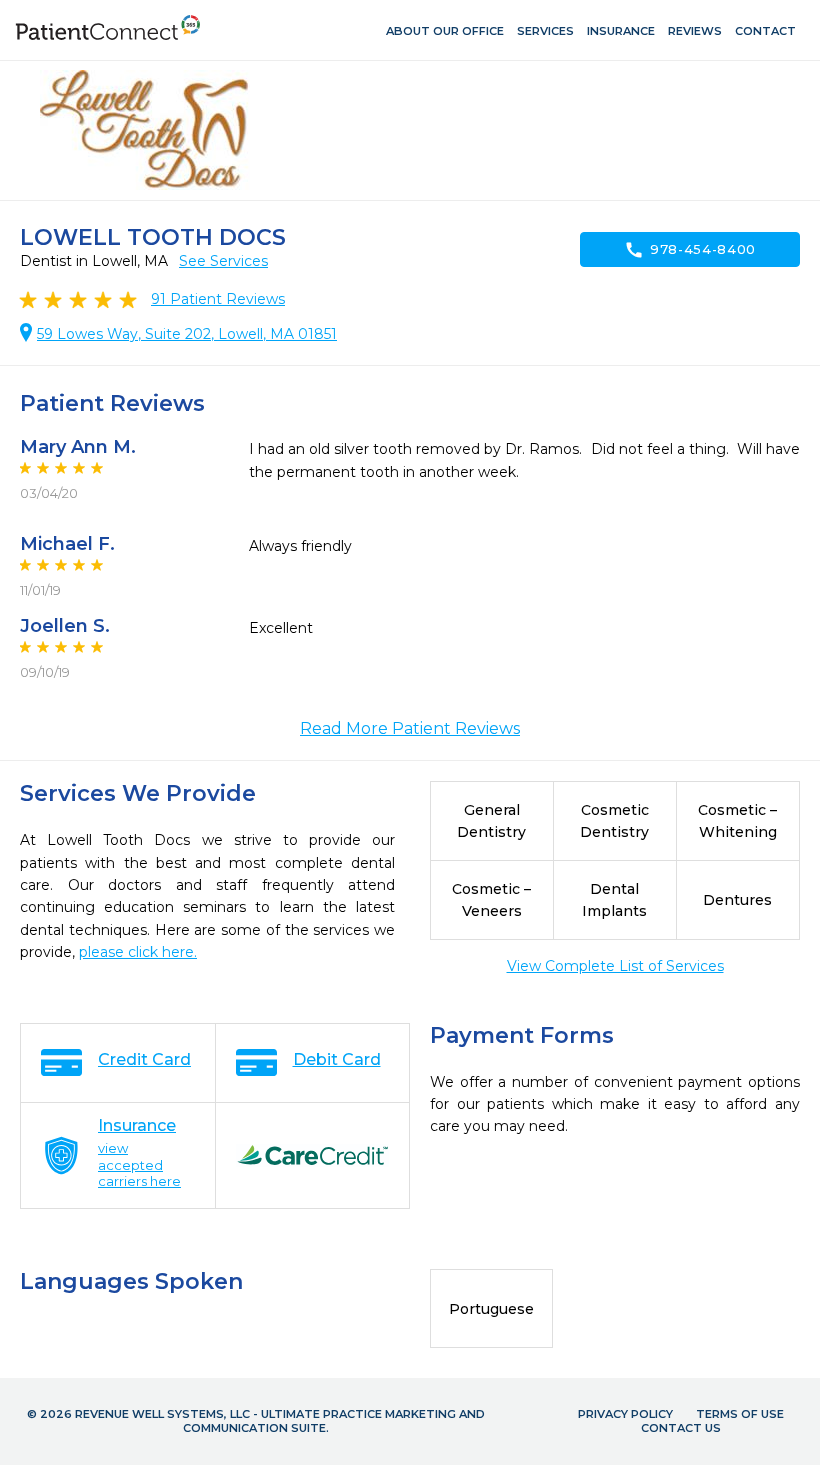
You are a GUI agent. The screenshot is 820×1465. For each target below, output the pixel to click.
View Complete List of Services (615, 966)
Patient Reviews (218, 299)
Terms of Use (740, 1414)
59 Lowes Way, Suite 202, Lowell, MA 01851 (187, 334)
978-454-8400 (690, 250)
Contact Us (681, 1428)
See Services (223, 261)
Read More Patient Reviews (410, 728)
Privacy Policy (625, 1414)
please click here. (138, 952)
